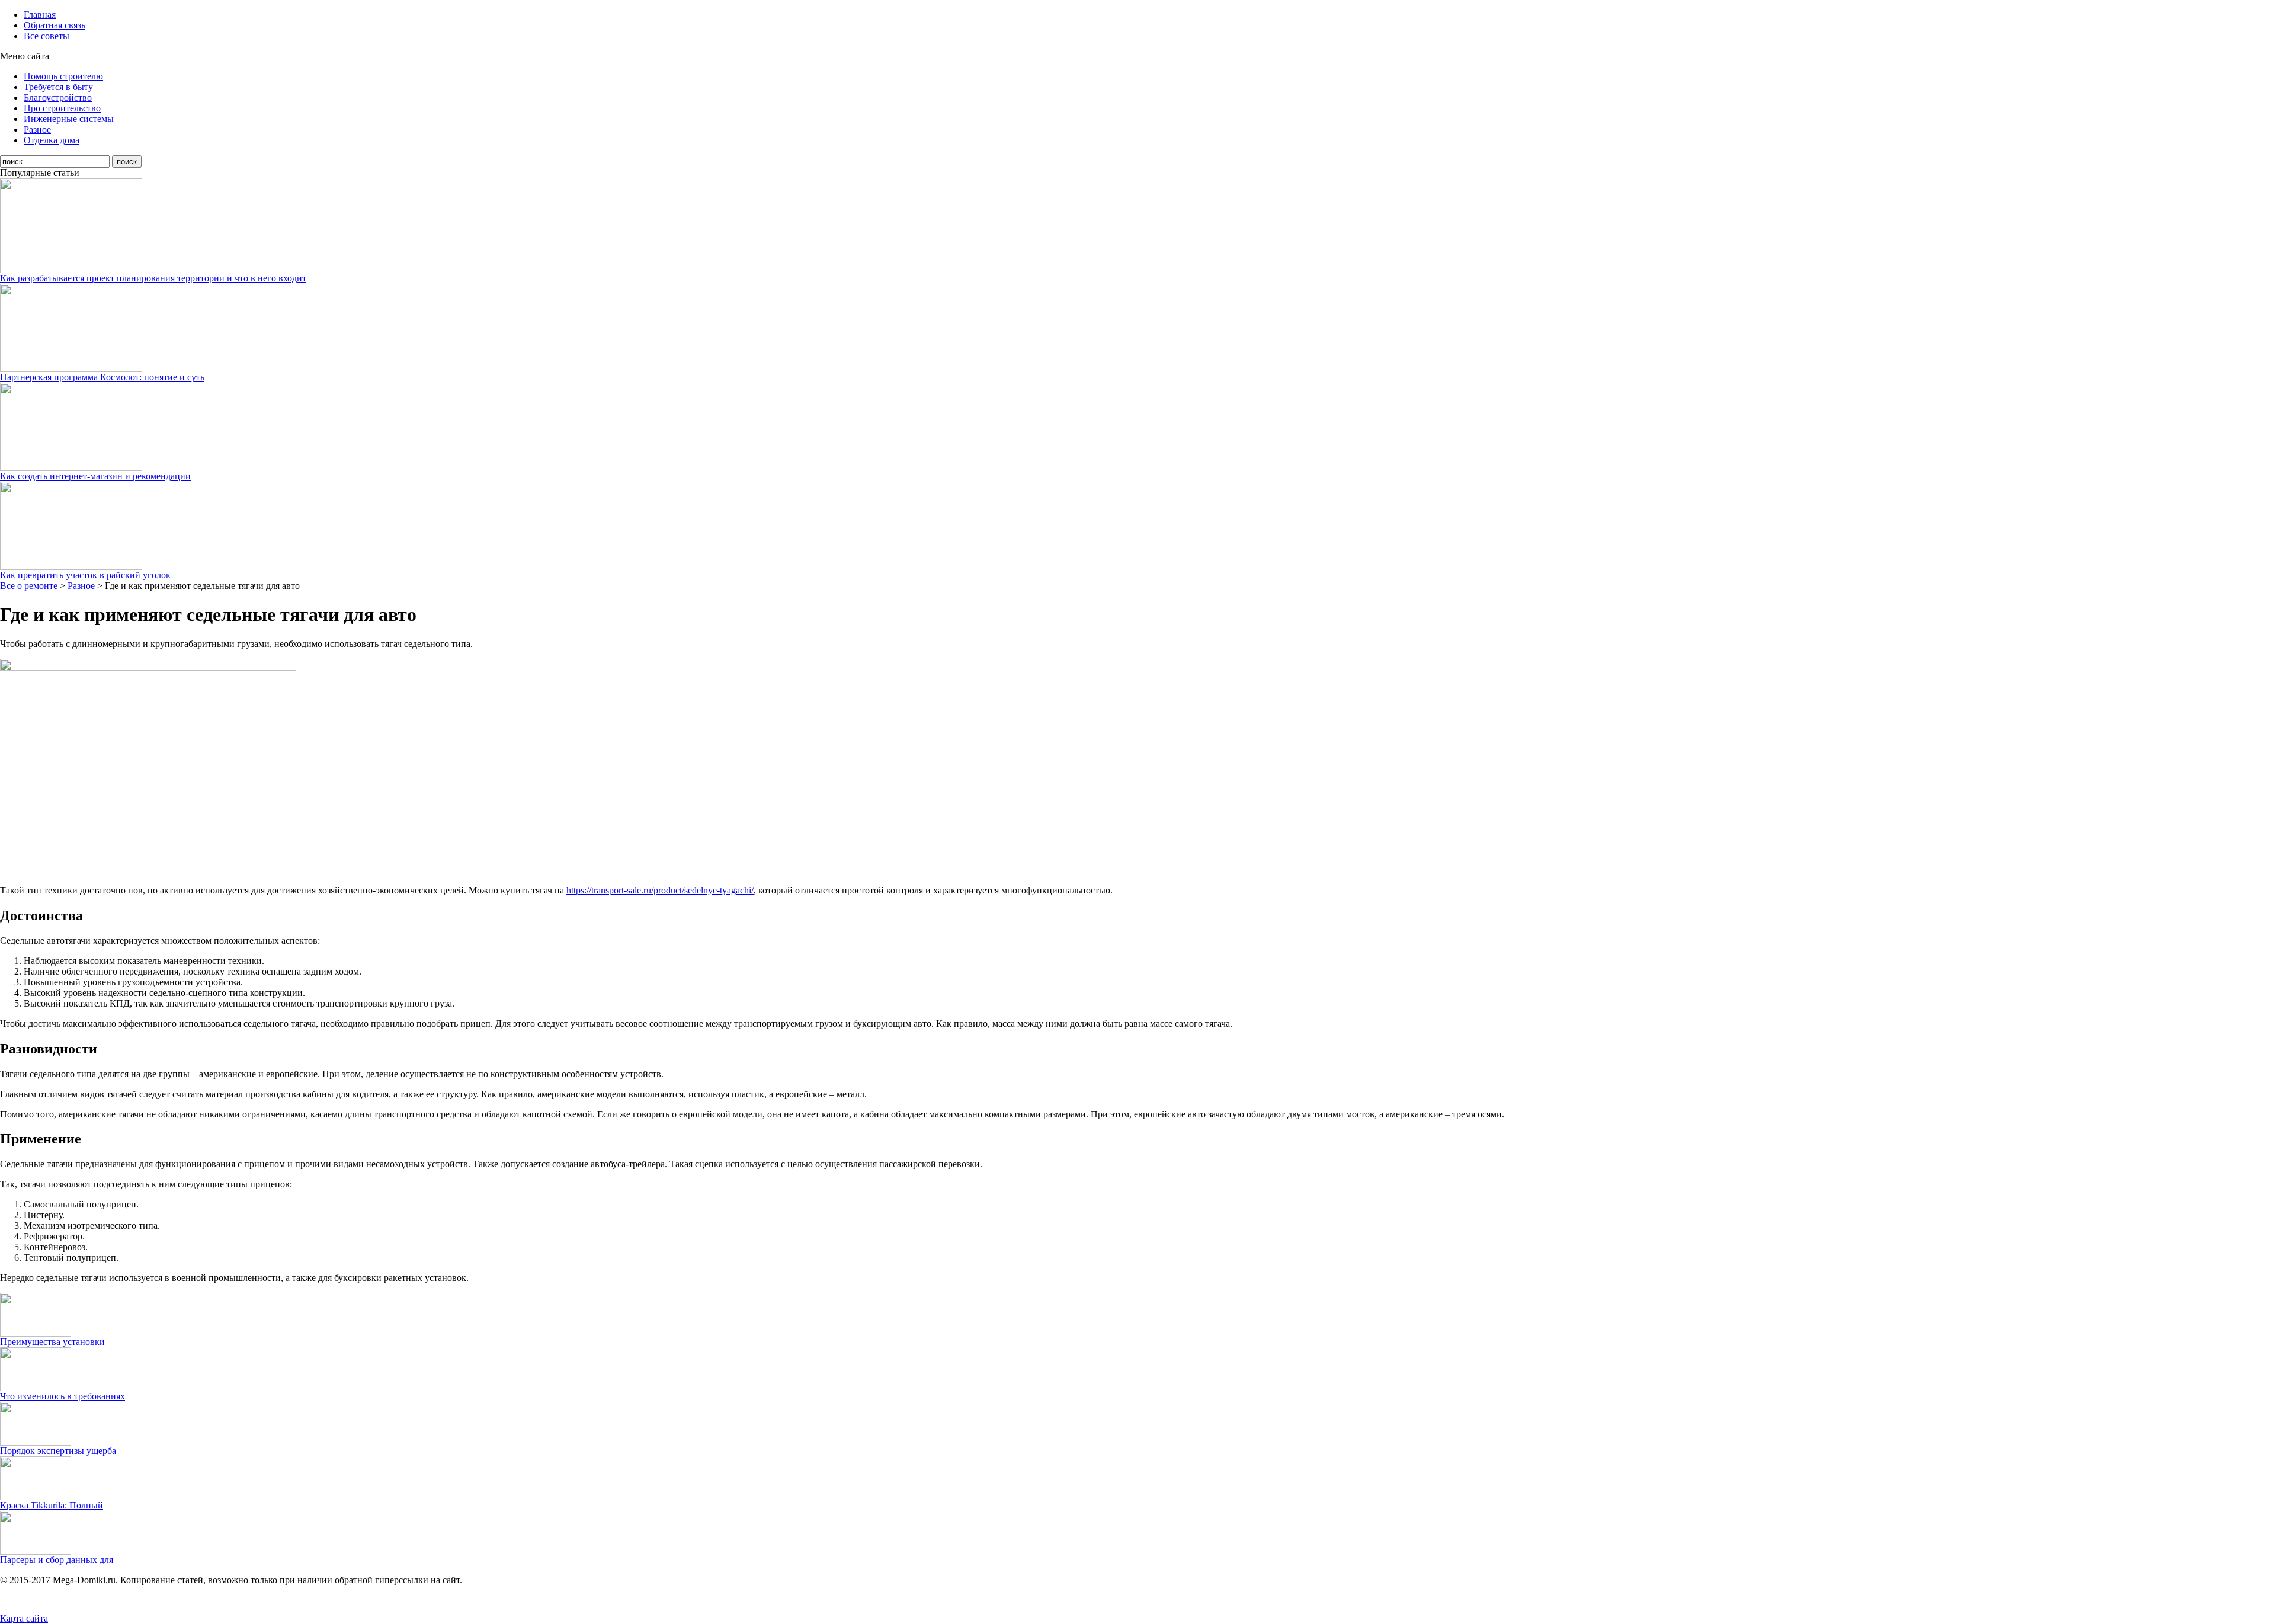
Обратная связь (55, 25)
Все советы (47, 36)
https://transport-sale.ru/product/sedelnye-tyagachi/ (660, 890)
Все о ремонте (29, 586)
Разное (37, 129)
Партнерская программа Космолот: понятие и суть (102, 377)
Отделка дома (52, 140)
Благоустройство (58, 97)
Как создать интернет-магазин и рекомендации (95, 476)
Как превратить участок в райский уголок (85, 575)
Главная (40, 15)
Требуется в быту (58, 87)
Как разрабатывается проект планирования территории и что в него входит (153, 278)
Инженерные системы (69, 119)
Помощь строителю (63, 76)
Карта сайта (24, 1618)
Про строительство (62, 108)
